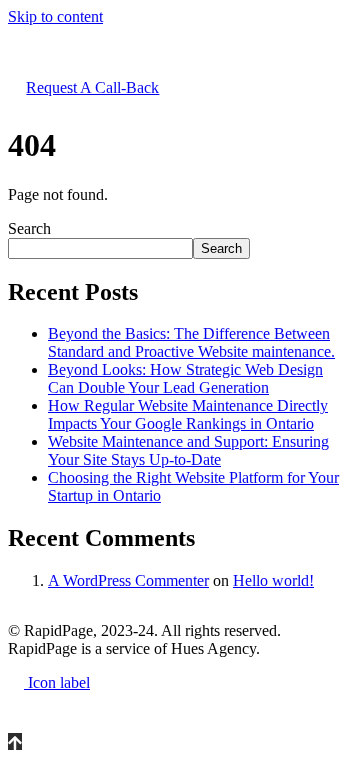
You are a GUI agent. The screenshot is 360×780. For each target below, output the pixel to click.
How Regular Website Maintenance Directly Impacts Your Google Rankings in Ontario (188, 414)
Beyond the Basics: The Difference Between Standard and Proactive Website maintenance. (191, 342)
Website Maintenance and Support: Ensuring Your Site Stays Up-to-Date (188, 450)
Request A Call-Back (92, 87)
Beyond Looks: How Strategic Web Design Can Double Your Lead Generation (185, 378)
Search (29, 228)
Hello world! (273, 580)
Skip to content (55, 16)
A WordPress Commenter (128, 580)
